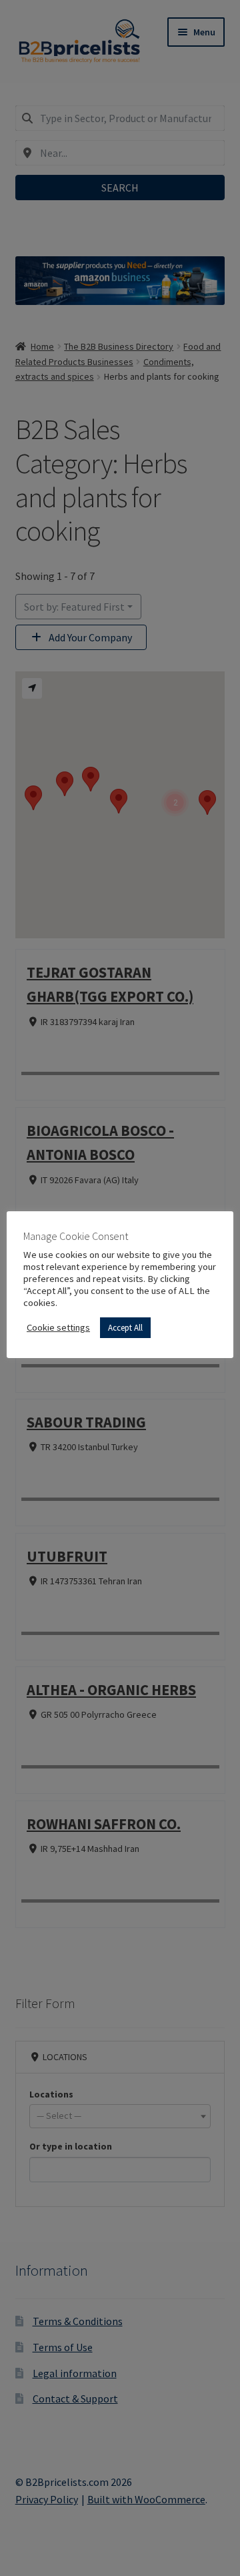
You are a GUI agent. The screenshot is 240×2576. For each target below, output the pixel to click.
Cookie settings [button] (58, 1327)
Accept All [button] (125, 1328)
